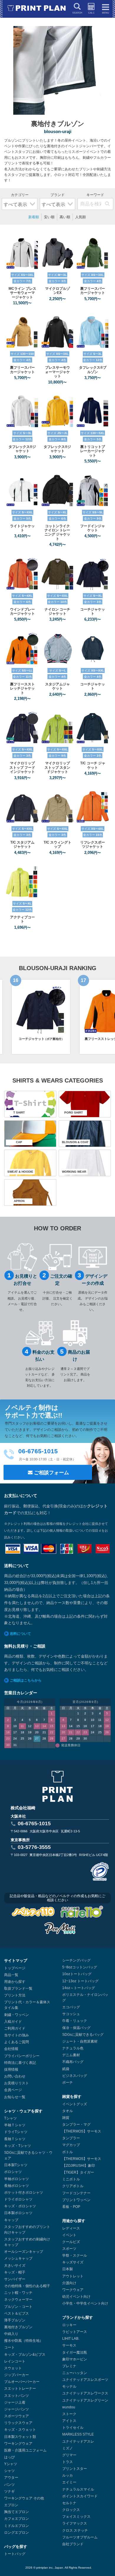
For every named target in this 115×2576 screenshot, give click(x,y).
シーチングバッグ (76, 1960)
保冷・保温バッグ (76, 2028)
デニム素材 (71, 2055)
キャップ (11, 2220)
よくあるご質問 (17, 2042)
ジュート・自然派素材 (80, 2041)
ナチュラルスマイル (78, 2489)
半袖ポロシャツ (17, 2179)
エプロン (11, 2505)
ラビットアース (75, 2332)
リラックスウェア (18, 2423)
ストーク (69, 2414)
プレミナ (69, 2366)
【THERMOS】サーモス (82, 2131)
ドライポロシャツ (18, 2199)
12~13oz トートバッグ (80, 1981)
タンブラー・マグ (76, 2124)
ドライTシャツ (16, 2132)
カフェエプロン (17, 2519)
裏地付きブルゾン (18, 2327)
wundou (69, 2407)
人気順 (80, 217)
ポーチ (68, 2083)
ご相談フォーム (51, 1473)
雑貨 (66, 2118)
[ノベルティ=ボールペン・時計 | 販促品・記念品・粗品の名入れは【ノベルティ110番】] (33, 1913)
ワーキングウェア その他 (24, 2498)
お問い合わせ (15, 2076)
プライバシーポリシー (22, 2056)
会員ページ (13, 2090)
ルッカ (68, 2475)
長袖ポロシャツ (17, 2186)
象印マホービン (75, 2359)
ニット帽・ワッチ (18, 2293)
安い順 (49, 217)
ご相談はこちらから (26, 1680)
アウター (11, 2478)
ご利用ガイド (15, 2028)
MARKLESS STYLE (78, 2434)
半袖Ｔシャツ (15, 2125)
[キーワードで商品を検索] (107, 204)
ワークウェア (73, 2290)
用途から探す (15, 1982)
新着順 (34, 217)
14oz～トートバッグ (79, 1988)
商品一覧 (11, 1975)
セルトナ (69, 2503)
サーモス (69, 2345)
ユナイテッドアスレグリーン (85, 2400)
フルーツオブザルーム (80, 2537)
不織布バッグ (73, 2062)
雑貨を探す (72, 2097)
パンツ (9, 2485)
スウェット (13, 2368)
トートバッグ (15, 2554)
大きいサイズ (15, 2266)
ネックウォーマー (18, 2300)
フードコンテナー (76, 2193)
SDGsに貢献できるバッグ (83, 2035)
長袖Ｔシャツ (15, 2139)
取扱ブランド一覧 (18, 1988)
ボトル (68, 2152)
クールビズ (71, 2242)
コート (9, 2347)
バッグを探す (16, 2547)
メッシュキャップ (18, 2258)
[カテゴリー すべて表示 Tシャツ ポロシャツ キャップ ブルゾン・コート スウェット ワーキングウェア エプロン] (20, 200)
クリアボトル (73, 2186)
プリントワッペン (76, 2200)
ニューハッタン (75, 2373)
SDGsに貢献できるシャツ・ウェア (28, 2155)
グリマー (69, 2455)
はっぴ (9, 2457)
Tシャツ (10, 2118)
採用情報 (11, 2069)
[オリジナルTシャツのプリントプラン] (37, 8)
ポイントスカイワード (80, 2496)
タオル (68, 2111)
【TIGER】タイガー (78, 2172)
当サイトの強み (17, 2035)
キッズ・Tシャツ (18, 2146)
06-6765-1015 (34, 1823)
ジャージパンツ (17, 2409)
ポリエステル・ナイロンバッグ (85, 1997)
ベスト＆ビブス (17, 2313)
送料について (20, 1634)
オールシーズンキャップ (24, 2252)
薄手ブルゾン (15, 2320)
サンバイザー (15, 2279)
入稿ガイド (13, 2022)
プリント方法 (15, 1995)
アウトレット (73, 2276)
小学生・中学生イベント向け (85, 2303)
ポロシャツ (13, 2172)
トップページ (15, 1968)
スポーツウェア (17, 2416)
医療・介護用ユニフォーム (25, 2450)
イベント (69, 2235)
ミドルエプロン (17, 2526)
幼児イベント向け (76, 2297)
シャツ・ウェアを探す (23, 2111)
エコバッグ (71, 2007)
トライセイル (73, 2428)
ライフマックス (75, 2523)
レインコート (15, 2361)
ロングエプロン (17, 2533)
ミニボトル (71, 2179)
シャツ (9, 2471)
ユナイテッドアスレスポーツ (85, 2380)
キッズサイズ (73, 2262)
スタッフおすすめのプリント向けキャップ (27, 2230)
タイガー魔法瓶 (75, 2352)
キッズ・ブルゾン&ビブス (25, 2355)
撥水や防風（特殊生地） (24, 2341)
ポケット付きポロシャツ (24, 2192)
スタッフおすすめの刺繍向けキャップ (27, 2242)
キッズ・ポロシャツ (20, 2206)
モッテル (69, 2386)
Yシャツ (11, 2464)
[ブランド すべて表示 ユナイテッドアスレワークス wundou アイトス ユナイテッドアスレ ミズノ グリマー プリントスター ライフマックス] (58, 200)
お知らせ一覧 (15, 2097)
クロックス (71, 2510)
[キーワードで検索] (95, 200)
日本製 (68, 2269)
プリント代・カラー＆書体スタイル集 (27, 2005)
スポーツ (69, 2249)
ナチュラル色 (73, 2048)
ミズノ (68, 2448)
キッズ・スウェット (20, 2430)
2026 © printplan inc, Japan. (45, 2568)
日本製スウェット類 (20, 2437)
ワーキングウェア (18, 2444)
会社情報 (11, 2049)
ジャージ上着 (15, 2402)
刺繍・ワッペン (17, 2015)
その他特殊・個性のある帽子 (27, 2286)
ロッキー (69, 2325)
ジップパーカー (17, 2375)
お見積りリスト (17, 2083)
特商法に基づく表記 (20, 2063)
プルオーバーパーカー (22, 2382)
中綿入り (11, 2334)
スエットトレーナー (20, 2389)
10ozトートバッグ (77, 1974)
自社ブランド (73, 2544)
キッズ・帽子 (15, 2272)
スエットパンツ (17, 2396)
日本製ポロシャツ (18, 2213)
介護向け (69, 2283)
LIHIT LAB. (71, 2339)
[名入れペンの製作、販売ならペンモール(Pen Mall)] (60, 1929)
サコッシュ (71, 2014)
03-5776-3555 (34, 1847)
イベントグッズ (75, 2104)
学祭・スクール (75, 2255)
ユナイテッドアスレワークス (85, 2393)
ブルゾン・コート (18, 2307)
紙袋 (66, 2069)
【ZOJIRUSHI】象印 (79, 2166)
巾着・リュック (75, 2021)
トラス (68, 2462)
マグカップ (71, 2145)
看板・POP (71, 2207)
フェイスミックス (76, 2517)
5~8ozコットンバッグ (80, 1967)
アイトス (69, 2421)
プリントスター (75, 2469)
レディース (71, 2228)
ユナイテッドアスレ (78, 2441)
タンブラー (71, 2138)
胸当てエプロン (17, 2512)
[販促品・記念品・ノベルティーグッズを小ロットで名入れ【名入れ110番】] (82, 1913)
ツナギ (9, 2491)
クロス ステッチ (75, 2530)
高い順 (65, 217)
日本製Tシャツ (16, 2165)
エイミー (69, 2482)
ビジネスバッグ (75, 2076)
